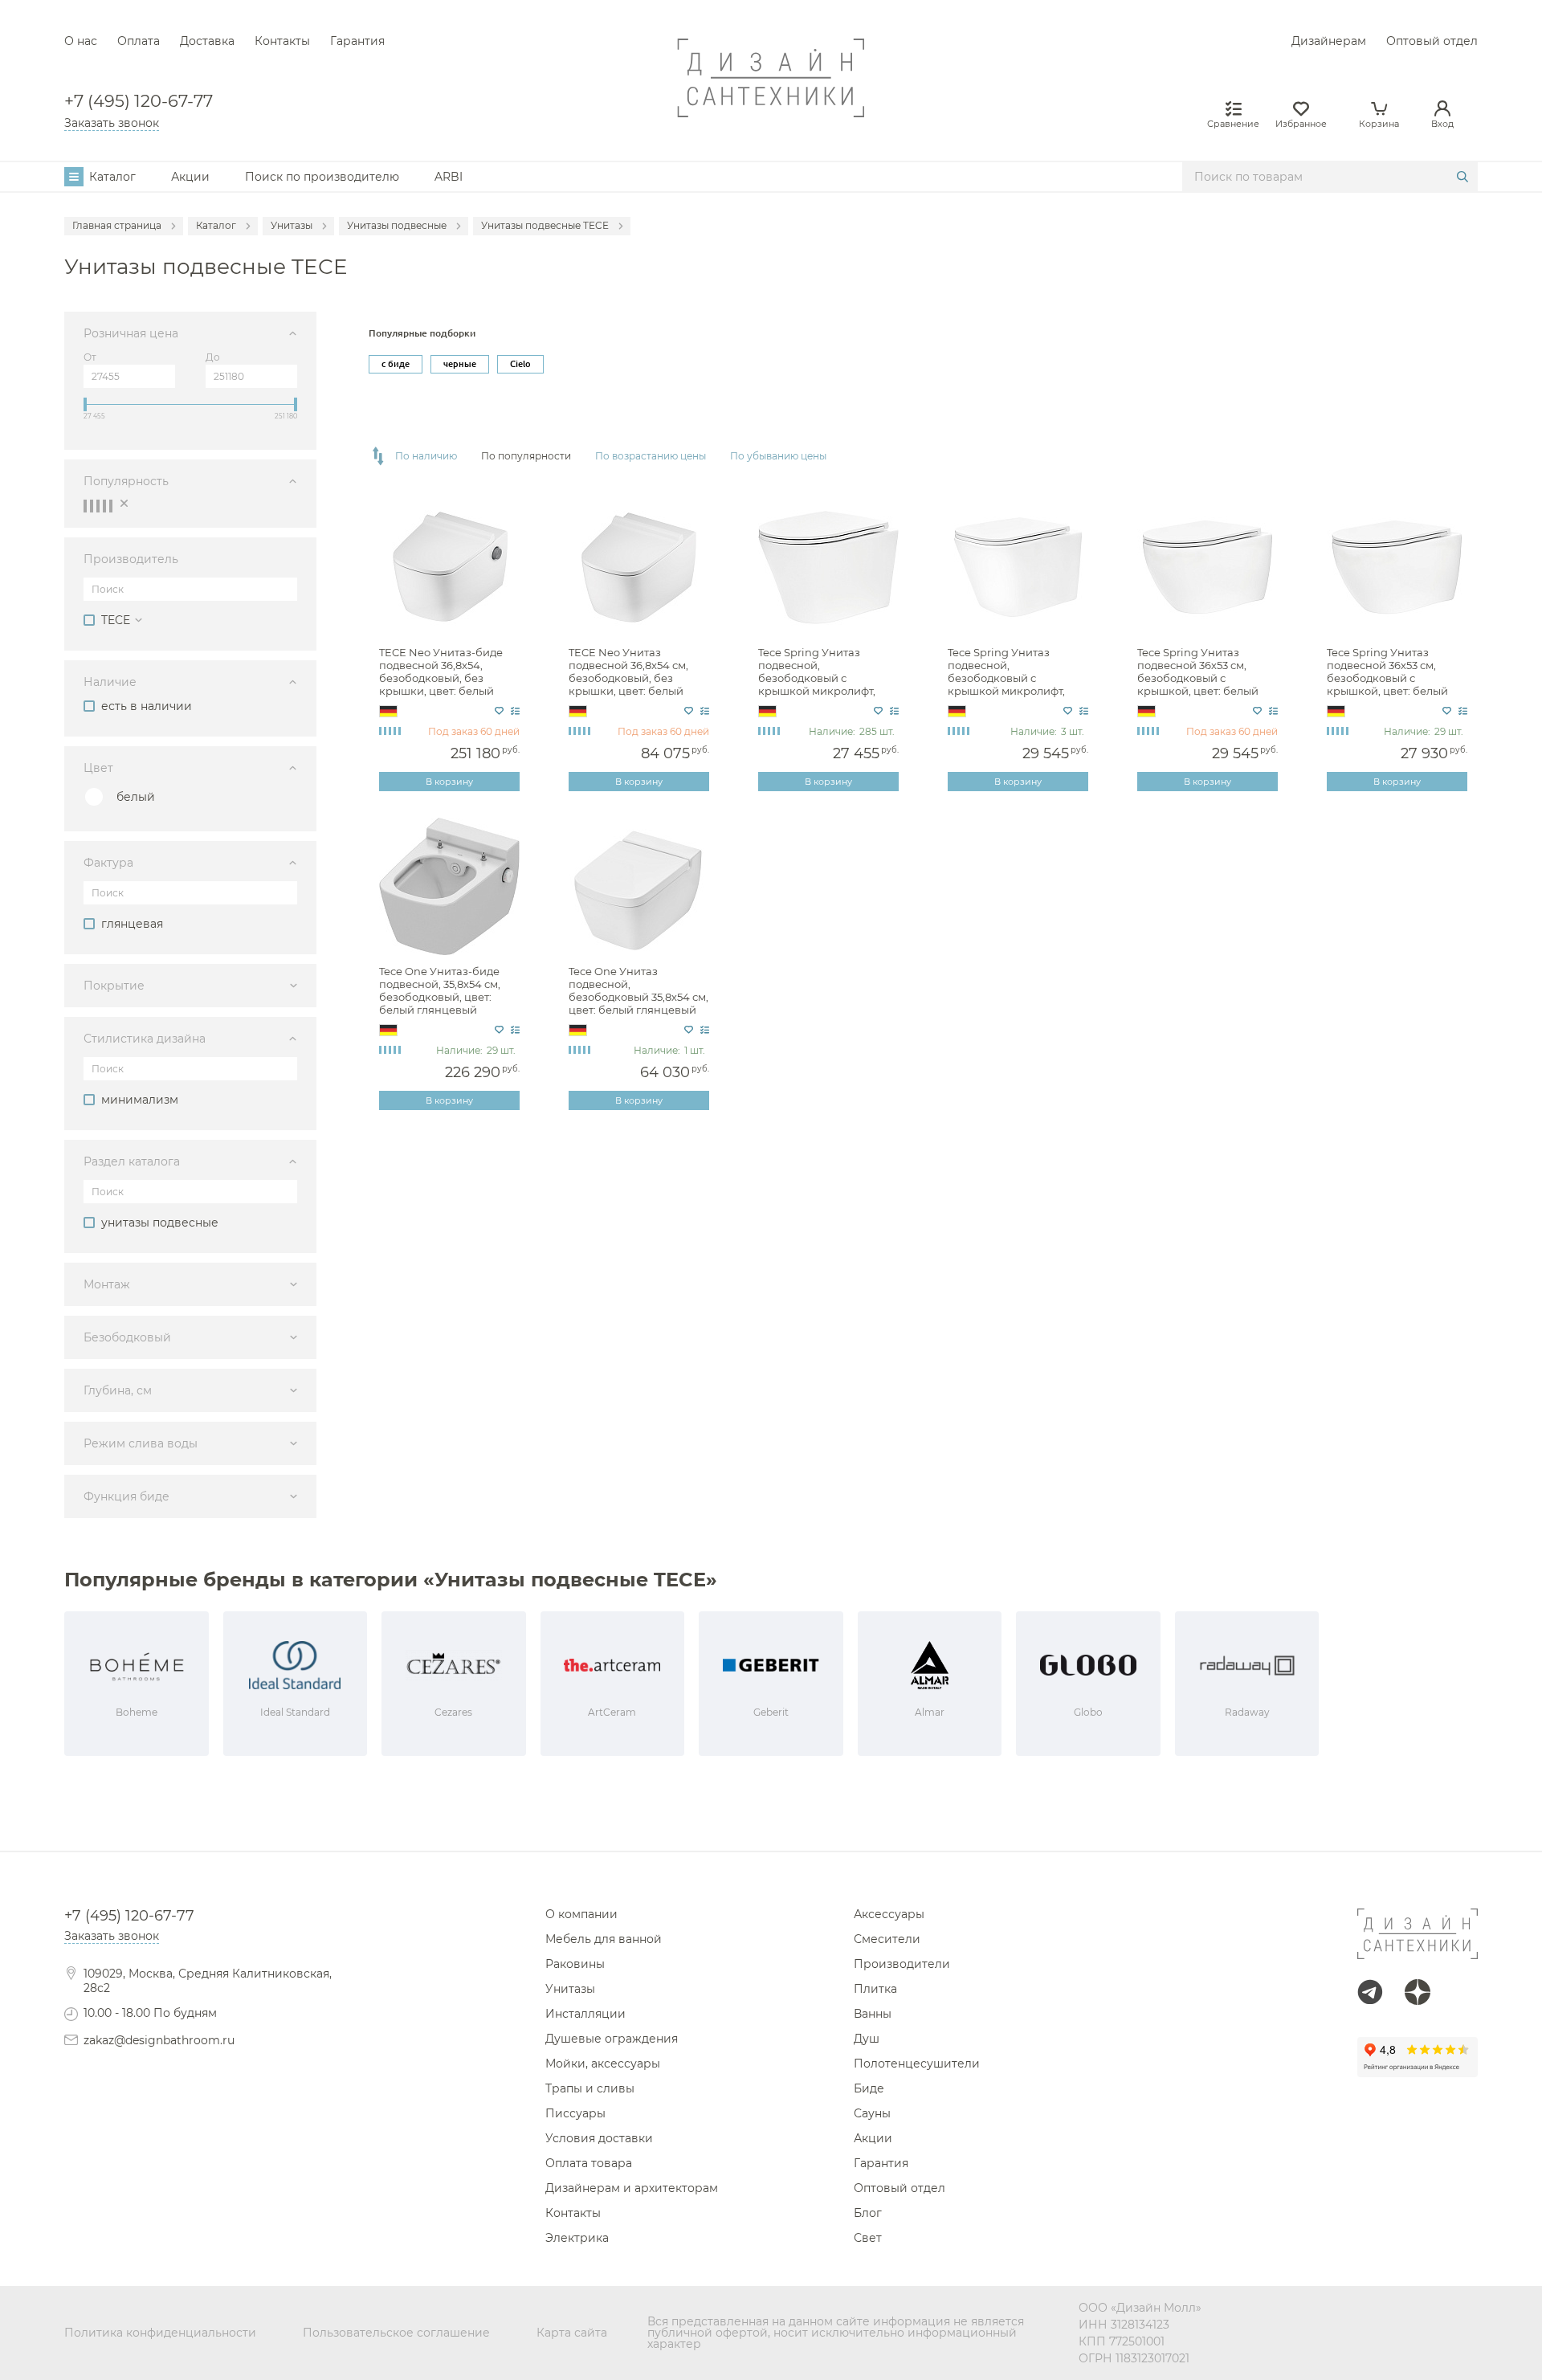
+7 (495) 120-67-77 (139, 102)
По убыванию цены (778, 456)
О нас (81, 41)
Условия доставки (599, 2138)
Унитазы (570, 1989)
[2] (92, 506)
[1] (85, 506)
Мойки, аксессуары (603, 2064)
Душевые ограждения (612, 2039)
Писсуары (575, 2113)
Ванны (873, 2014)
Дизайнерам (1329, 41)
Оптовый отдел (1432, 41)
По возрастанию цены (651, 456)
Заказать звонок (112, 123)
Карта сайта (572, 2333)
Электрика (577, 2238)
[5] (111, 506)
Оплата (139, 41)
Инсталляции (585, 2014)
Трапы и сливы (590, 2088)
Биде (869, 2088)
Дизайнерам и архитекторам (632, 2188)
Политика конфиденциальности (160, 2333)
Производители (902, 1964)
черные (460, 364)
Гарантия (357, 41)
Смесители (887, 1939)
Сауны (872, 2113)
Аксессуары (889, 1914)
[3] (98, 506)
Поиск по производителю (322, 177)
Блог (868, 2213)
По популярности (526, 456)
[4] (104, 506)
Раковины (575, 1964)
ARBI (449, 177)
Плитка (875, 1989)
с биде (396, 364)
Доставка (207, 41)
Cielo (520, 364)
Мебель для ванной (604, 1939)
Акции (190, 177)
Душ (867, 2039)
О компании (581, 1914)
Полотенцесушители (917, 2064)
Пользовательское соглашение (396, 2333)
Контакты (282, 41)
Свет (868, 2238)
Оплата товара (589, 2163)
